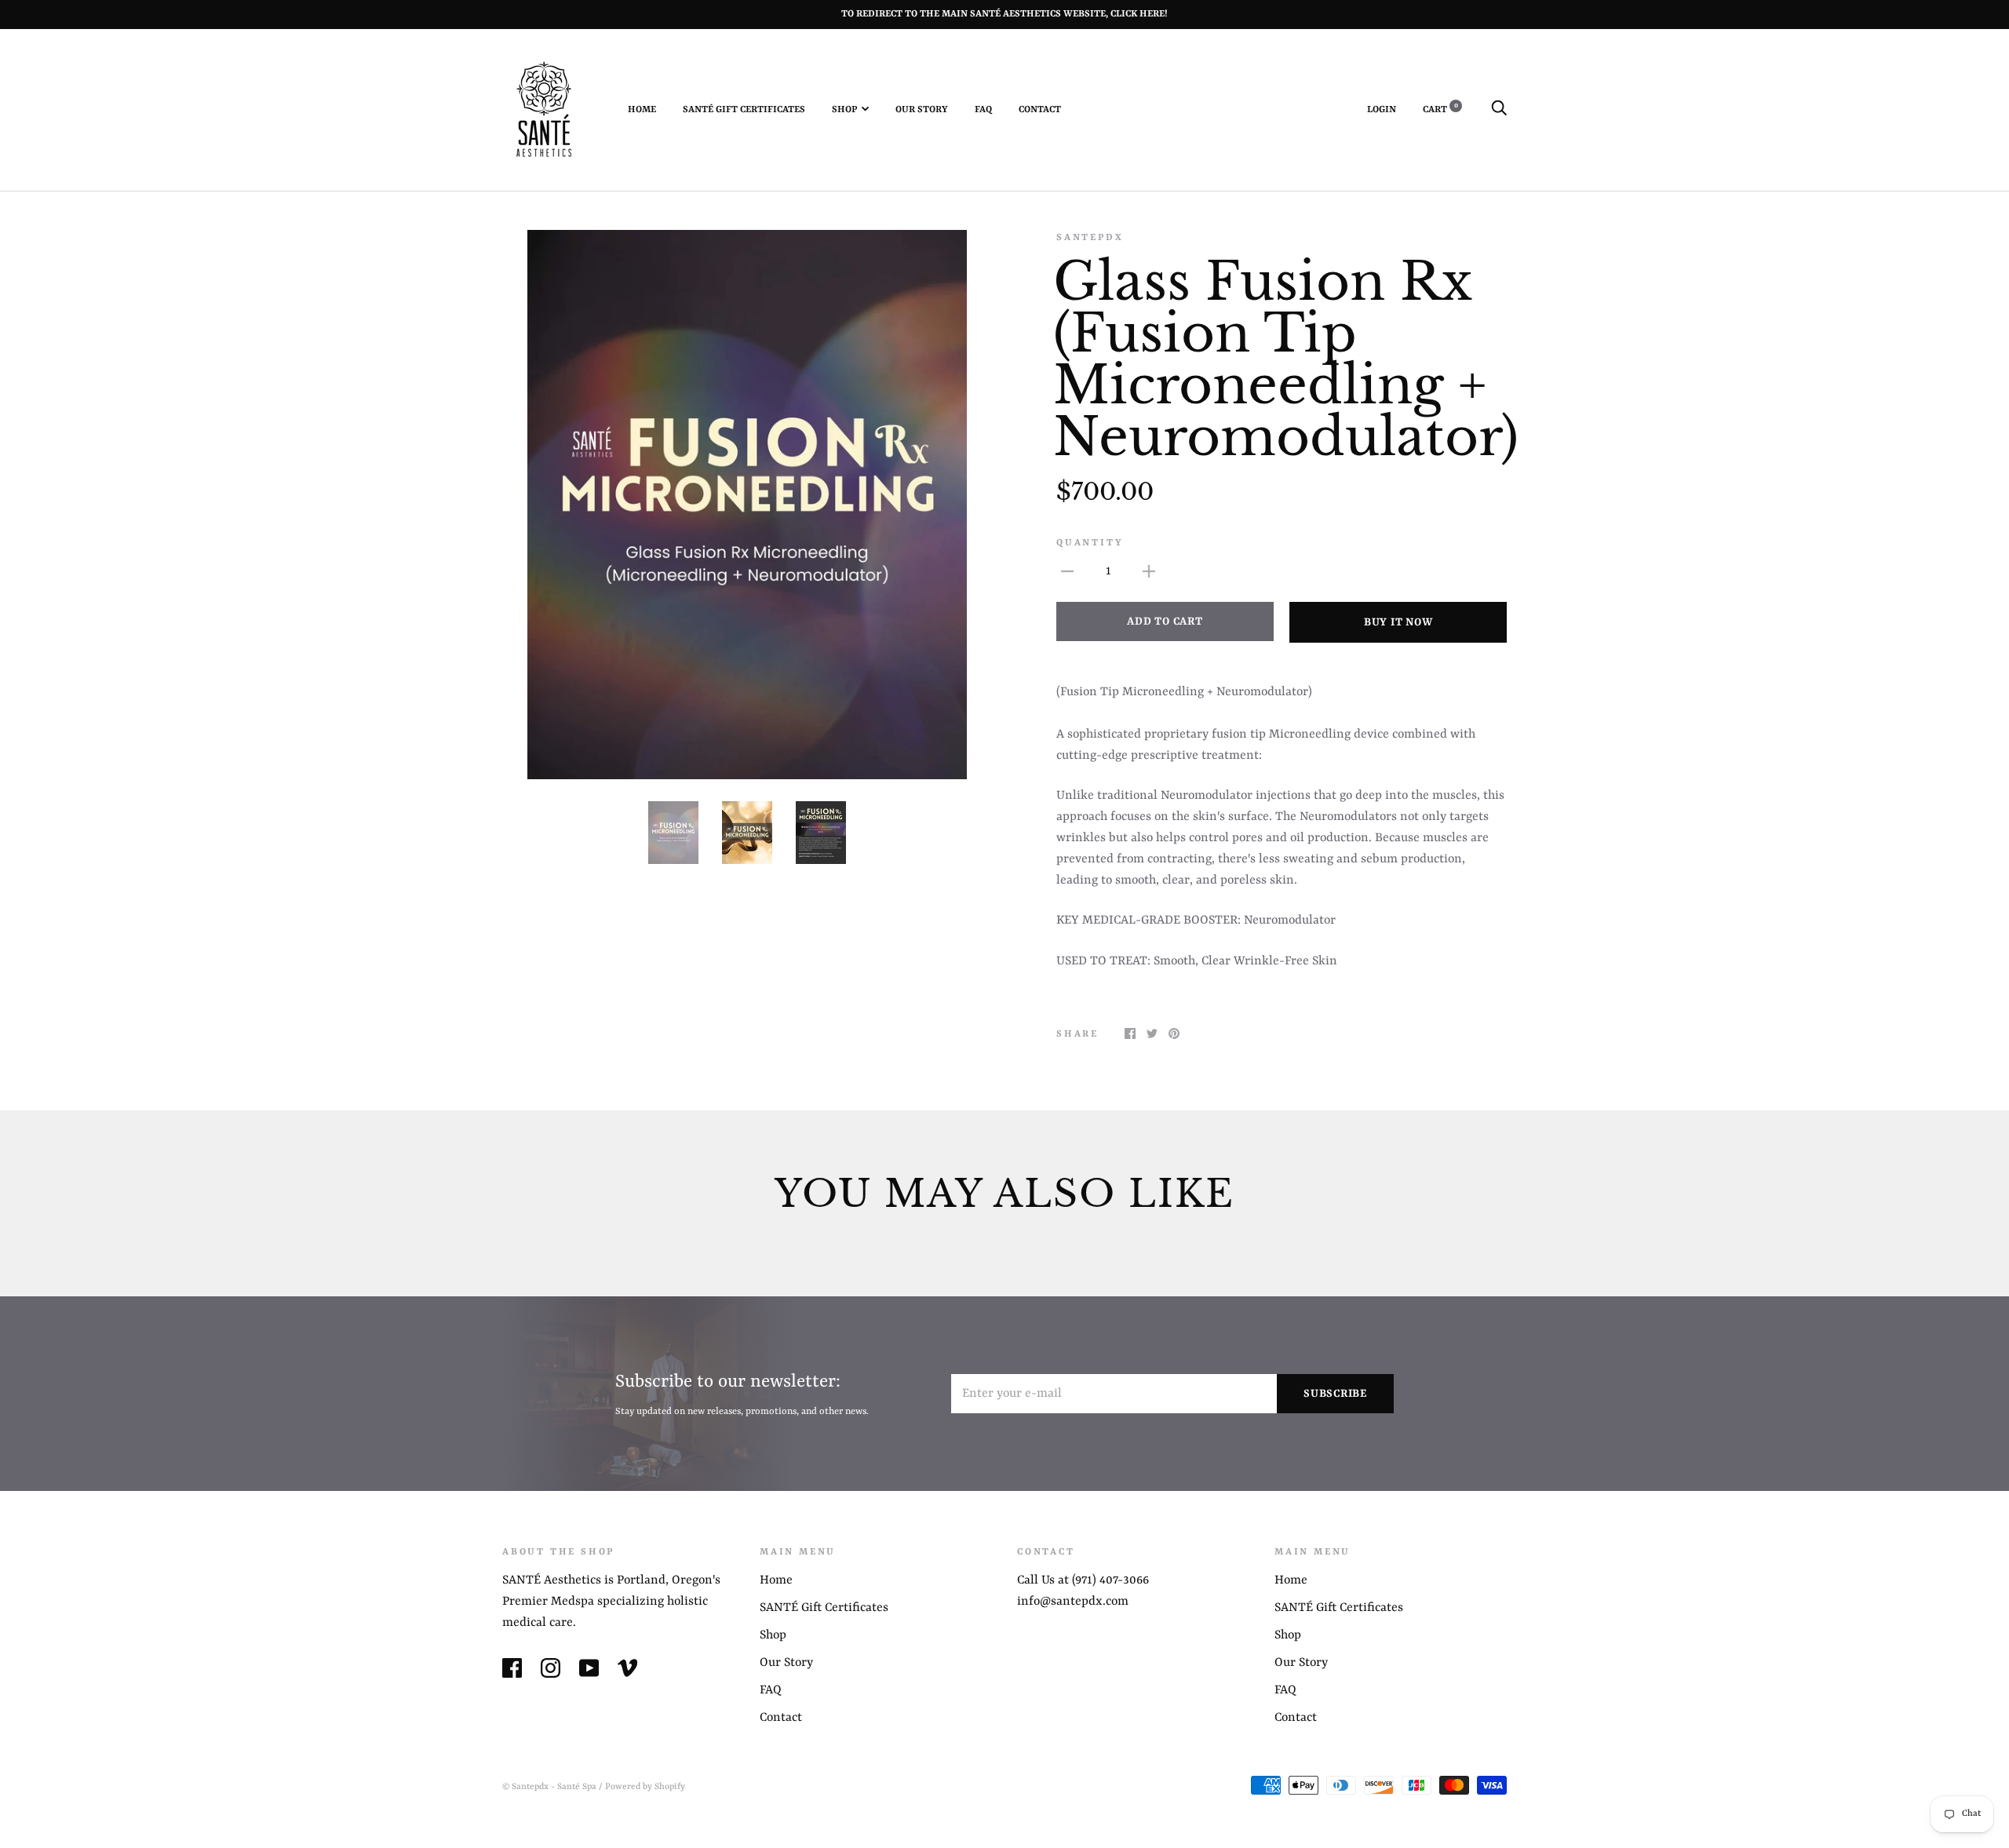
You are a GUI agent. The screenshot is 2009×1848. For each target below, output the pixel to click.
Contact (1040, 110)
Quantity (1090, 543)
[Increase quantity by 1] (1149, 572)
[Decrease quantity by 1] (1067, 572)
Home (642, 110)
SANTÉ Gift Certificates (744, 110)
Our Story (922, 110)
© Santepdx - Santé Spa (549, 1787)
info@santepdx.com (1073, 1602)
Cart (1440, 110)
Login (1382, 110)
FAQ (983, 110)
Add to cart (1165, 621)
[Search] (1499, 110)
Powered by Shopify (645, 1787)
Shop (844, 110)
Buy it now (1398, 622)
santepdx (1090, 238)
